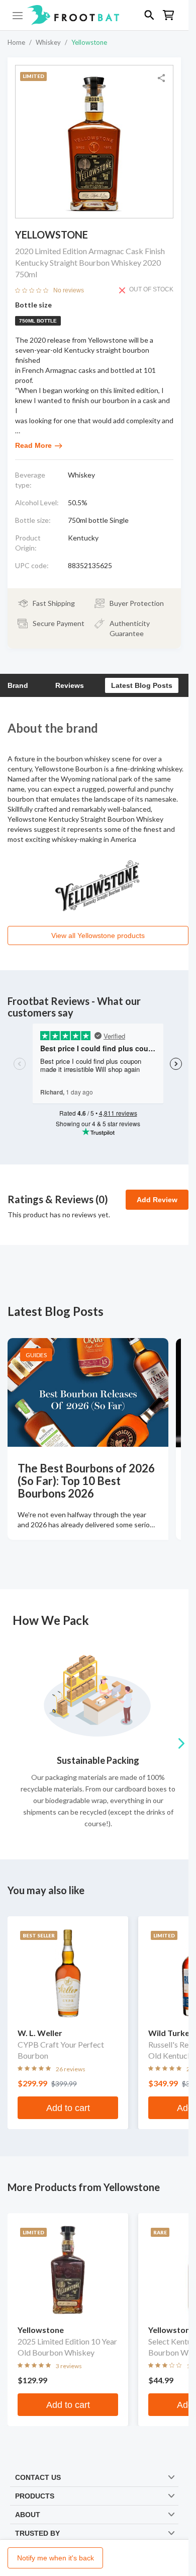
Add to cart (68, 2108)
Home (16, 42)
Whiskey (48, 42)
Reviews (70, 685)
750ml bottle (38, 321)
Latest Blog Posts (142, 685)
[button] (94, 15)
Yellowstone (89, 42)
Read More (33, 445)
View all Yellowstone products (98, 935)
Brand (18, 685)
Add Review (157, 1200)
